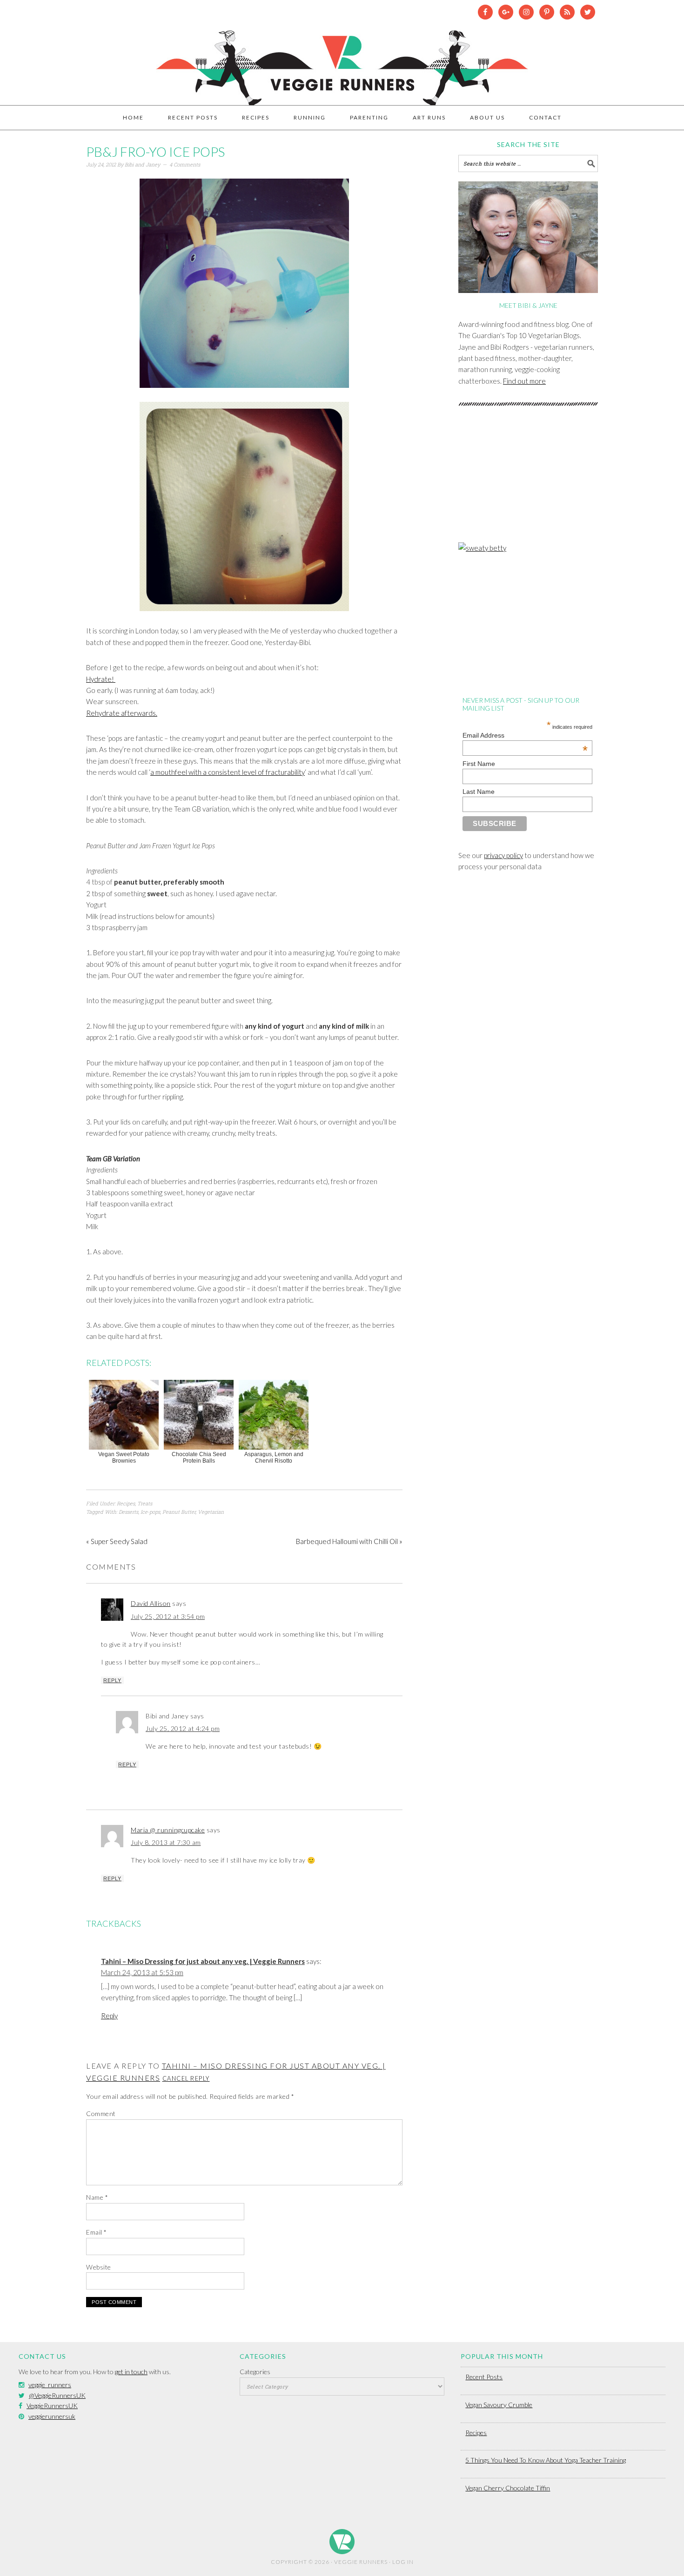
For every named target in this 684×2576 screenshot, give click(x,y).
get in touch (131, 2372)
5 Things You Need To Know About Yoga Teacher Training (546, 2460)
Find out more (524, 381)
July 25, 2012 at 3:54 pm (168, 1616)
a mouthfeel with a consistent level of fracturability (228, 772)
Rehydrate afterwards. (122, 713)
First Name (479, 764)
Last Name (479, 792)
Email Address (525, 735)
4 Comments (185, 164)
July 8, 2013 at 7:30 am (166, 1842)
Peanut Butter (179, 1512)
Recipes (126, 1503)
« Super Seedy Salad (117, 1541)
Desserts (128, 1512)
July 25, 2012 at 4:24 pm (183, 1728)
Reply (112, 1680)
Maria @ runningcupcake (168, 1830)
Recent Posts (484, 2377)
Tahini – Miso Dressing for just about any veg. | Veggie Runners (203, 1961)
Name (97, 2197)
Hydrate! (101, 679)
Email (97, 2232)
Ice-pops (150, 1512)
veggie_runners (50, 2385)
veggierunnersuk (52, 2416)
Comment (101, 2113)
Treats (145, 1503)
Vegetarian (211, 1512)
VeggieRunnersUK (52, 2406)
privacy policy (503, 855)
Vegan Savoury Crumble (499, 2405)
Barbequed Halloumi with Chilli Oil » (349, 1541)
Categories (255, 2372)
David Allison (151, 1603)
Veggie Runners (342, 63)
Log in (403, 2562)
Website (99, 2267)
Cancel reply (186, 2078)
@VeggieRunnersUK (57, 2395)
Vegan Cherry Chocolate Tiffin (508, 2488)
